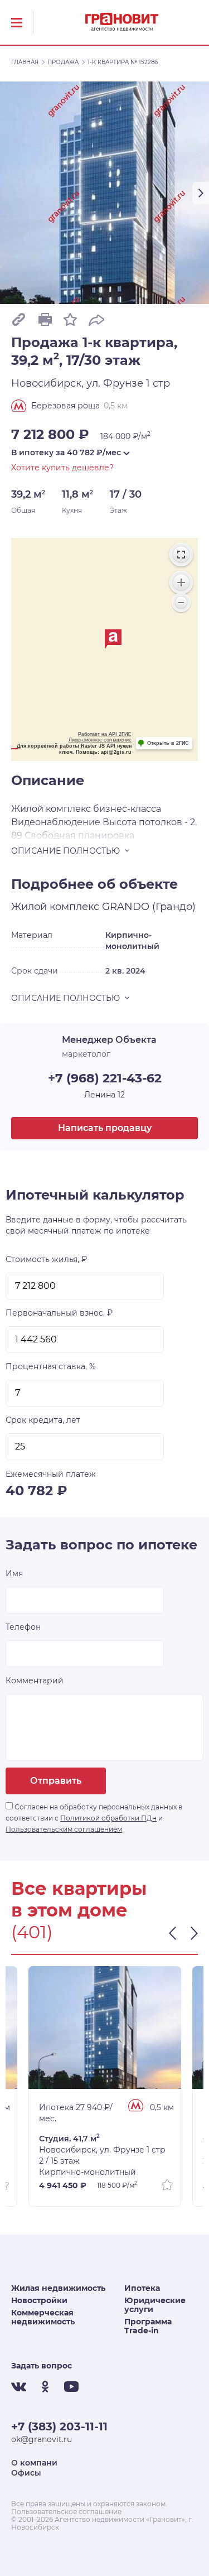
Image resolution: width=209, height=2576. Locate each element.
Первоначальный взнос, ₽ (59, 1313)
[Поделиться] (96, 319)
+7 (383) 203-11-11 (59, 2426)
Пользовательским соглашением (64, 1829)
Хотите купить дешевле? (62, 468)
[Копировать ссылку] (19, 319)
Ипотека (142, 2288)
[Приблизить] (181, 582)
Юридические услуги (155, 2305)
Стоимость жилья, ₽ (46, 1259)
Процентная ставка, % (51, 1366)
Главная (25, 62)
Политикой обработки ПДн (108, 1818)
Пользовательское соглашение (66, 2512)
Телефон (23, 1627)
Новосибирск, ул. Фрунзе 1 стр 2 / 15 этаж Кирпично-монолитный (102, 2155)
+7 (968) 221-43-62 (105, 1078)
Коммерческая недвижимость (43, 2317)
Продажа (63, 62)
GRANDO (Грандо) (149, 907)
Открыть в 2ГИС (168, 743)
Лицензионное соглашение (100, 740)
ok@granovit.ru (42, 2439)
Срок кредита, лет (43, 1420)
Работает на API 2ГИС (105, 734)
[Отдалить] (181, 603)
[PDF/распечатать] (45, 319)
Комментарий (35, 1681)
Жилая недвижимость (58, 2288)
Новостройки (39, 2300)
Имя (14, 1573)
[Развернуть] (181, 555)
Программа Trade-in (148, 2326)
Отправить (56, 1781)
